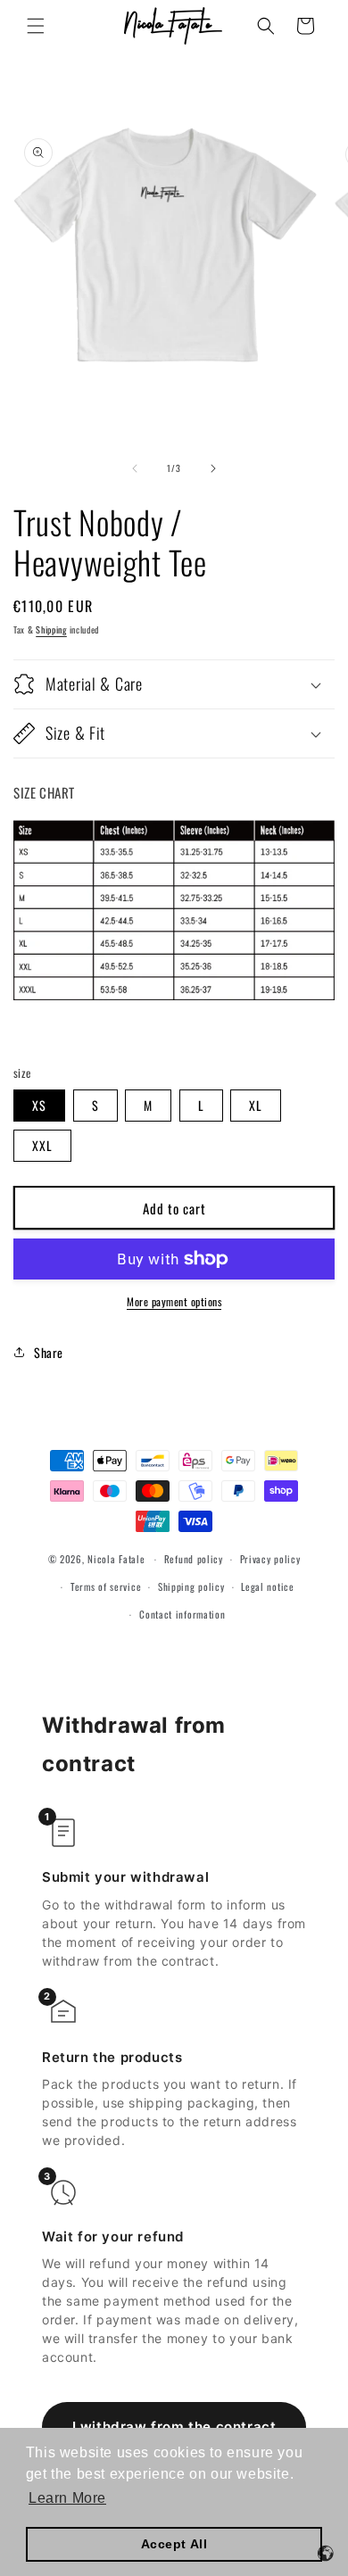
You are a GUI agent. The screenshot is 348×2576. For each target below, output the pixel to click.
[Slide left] (135, 468)
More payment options (174, 1301)
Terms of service (106, 1586)
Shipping (51, 630)
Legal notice (267, 1586)
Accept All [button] (174, 2544)
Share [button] (49, 1352)
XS (39, 1105)
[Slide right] (213, 468)
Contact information (182, 1614)
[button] (36, 26)
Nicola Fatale (116, 1559)
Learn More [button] (67, 2498)
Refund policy (194, 1559)
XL (256, 1105)
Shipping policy (191, 1586)
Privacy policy (270, 1559)
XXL (42, 1145)
